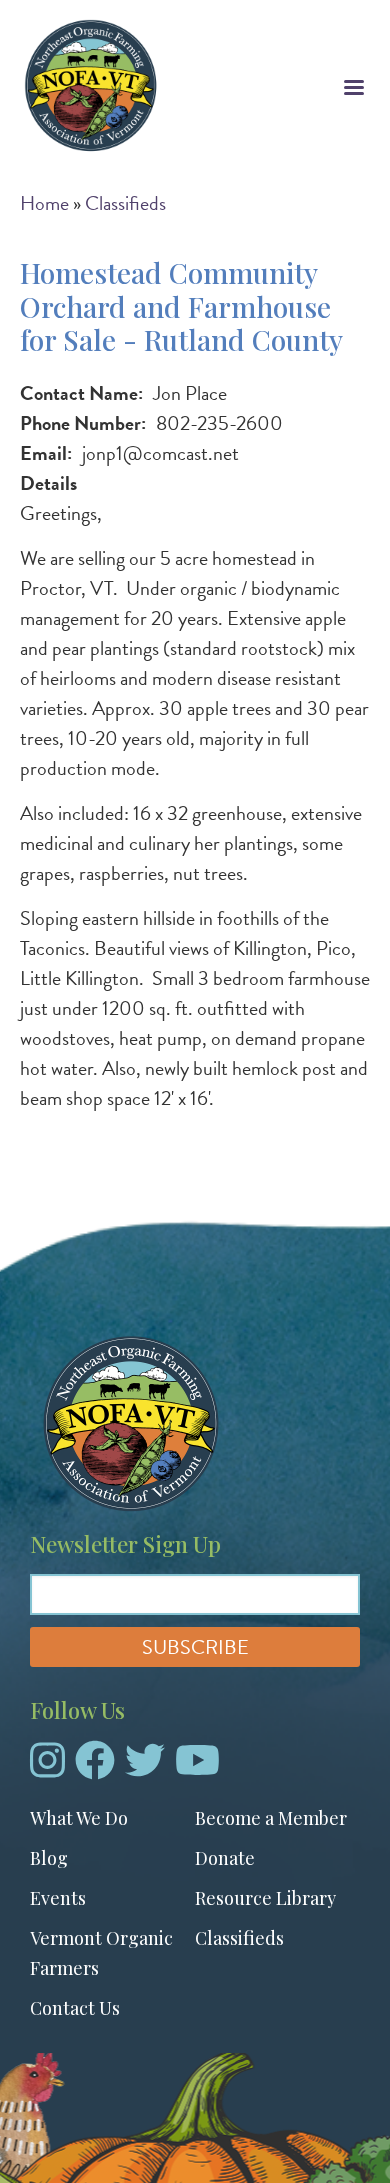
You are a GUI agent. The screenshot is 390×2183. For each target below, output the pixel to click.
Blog (49, 1858)
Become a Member (271, 1818)
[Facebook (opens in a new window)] (95, 1768)
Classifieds (125, 203)
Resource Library (265, 1898)
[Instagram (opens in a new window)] (47, 1768)
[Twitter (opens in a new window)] (145, 1768)
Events (58, 1898)
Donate (225, 1858)
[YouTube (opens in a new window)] (197, 1768)
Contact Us (75, 2008)
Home (44, 203)
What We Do (79, 1818)
